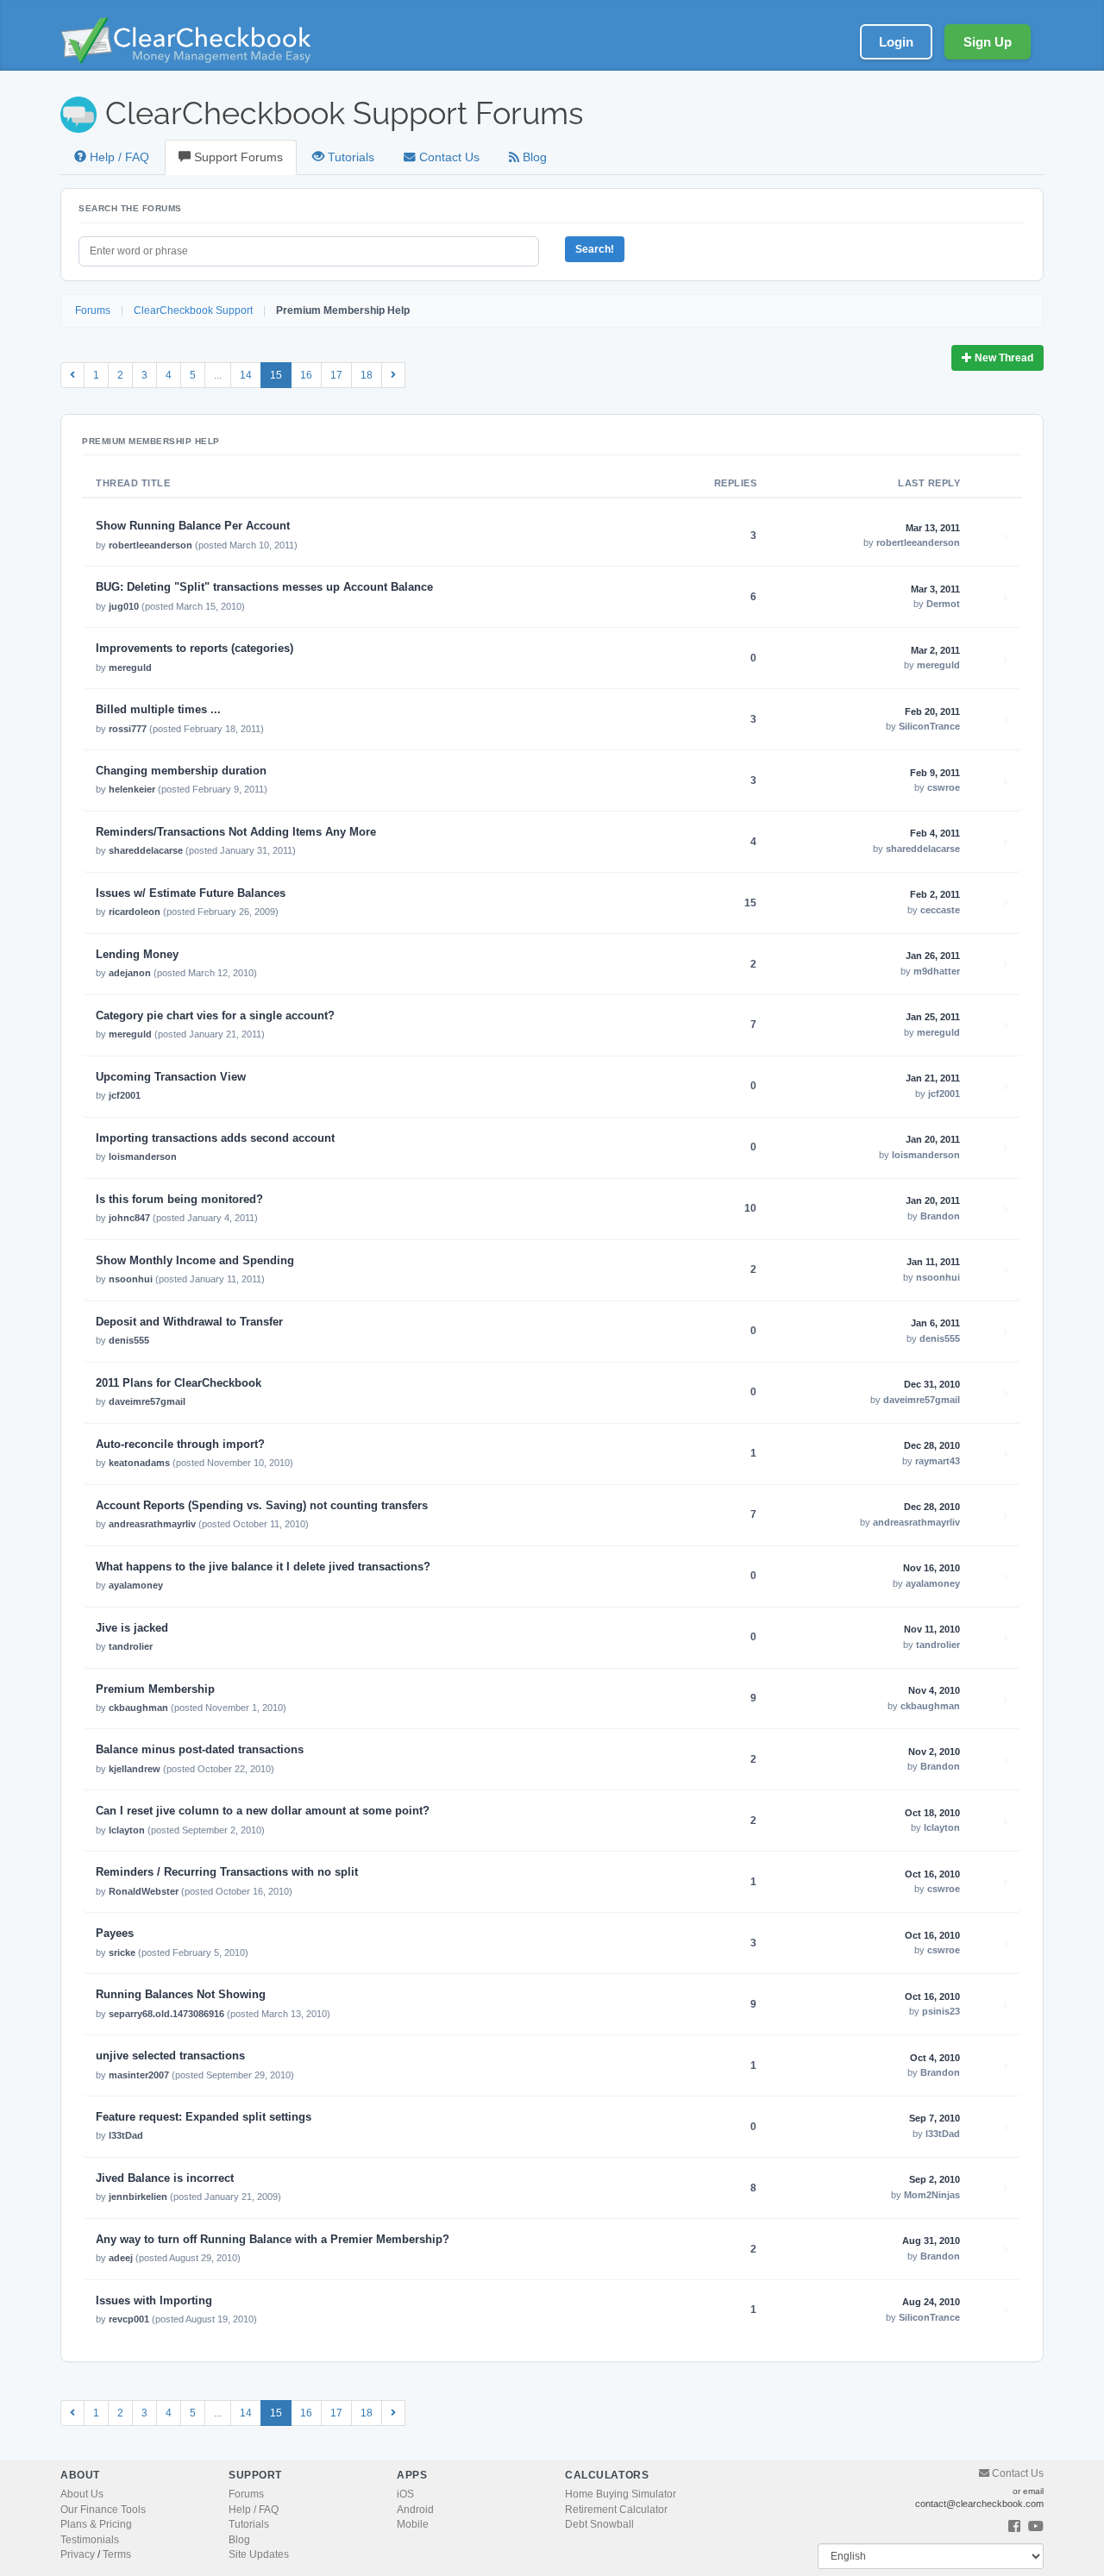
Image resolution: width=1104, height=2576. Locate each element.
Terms (117, 2554)
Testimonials (90, 2540)
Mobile (413, 2524)
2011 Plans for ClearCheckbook (179, 1383)
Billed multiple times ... (158, 710)
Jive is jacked (132, 1628)
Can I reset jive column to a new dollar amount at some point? (263, 1811)
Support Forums (237, 157)
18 (367, 375)
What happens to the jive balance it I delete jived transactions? (263, 1567)
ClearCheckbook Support (193, 310)
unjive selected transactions (170, 2056)
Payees (115, 1934)
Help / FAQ (118, 157)
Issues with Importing (154, 2301)
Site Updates (259, 2554)
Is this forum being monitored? (179, 1200)
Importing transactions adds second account (215, 1138)
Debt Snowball (599, 2524)
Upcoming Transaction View (171, 1077)
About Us (82, 2494)
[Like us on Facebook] (1014, 2527)
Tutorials (349, 157)
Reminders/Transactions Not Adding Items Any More (236, 832)
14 (246, 375)
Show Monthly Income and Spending (195, 1261)
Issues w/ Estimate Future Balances (191, 893)
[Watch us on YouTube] (1036, 2527)
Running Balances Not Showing (181, 1995)
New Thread (1003, 358)
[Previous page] (72, 375)
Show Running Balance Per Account (193, 526)
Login (896, 42)
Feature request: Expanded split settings (204, 2117)
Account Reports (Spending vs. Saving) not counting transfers (262, 1506)
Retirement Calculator (616, 2510)
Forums (93, 310)
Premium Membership (155, 1689)
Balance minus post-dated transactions (200, 1750)
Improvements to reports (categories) (194, 649)
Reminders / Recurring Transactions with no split (227, 1872)
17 (336, 375)
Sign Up (988, 42)
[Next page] (393, 375)
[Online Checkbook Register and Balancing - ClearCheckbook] (198, 40)
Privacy (78, 2554)
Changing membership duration (181, 771)
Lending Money (137, 955)
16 (306, 375)
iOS (405, 2494)
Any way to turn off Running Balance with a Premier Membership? (273, 2240)
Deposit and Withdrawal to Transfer (189, 1322)
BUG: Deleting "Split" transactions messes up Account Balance (264, 587)
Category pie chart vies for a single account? (215, 1016)
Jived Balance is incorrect (165, 2178)
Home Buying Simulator (621, 2494)
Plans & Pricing (96, 2524)
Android (415, 2510)
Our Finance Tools (103, 2510)
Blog (533, 157)
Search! (595, 249)
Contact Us (448, 157)
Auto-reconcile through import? (180, 1445)
